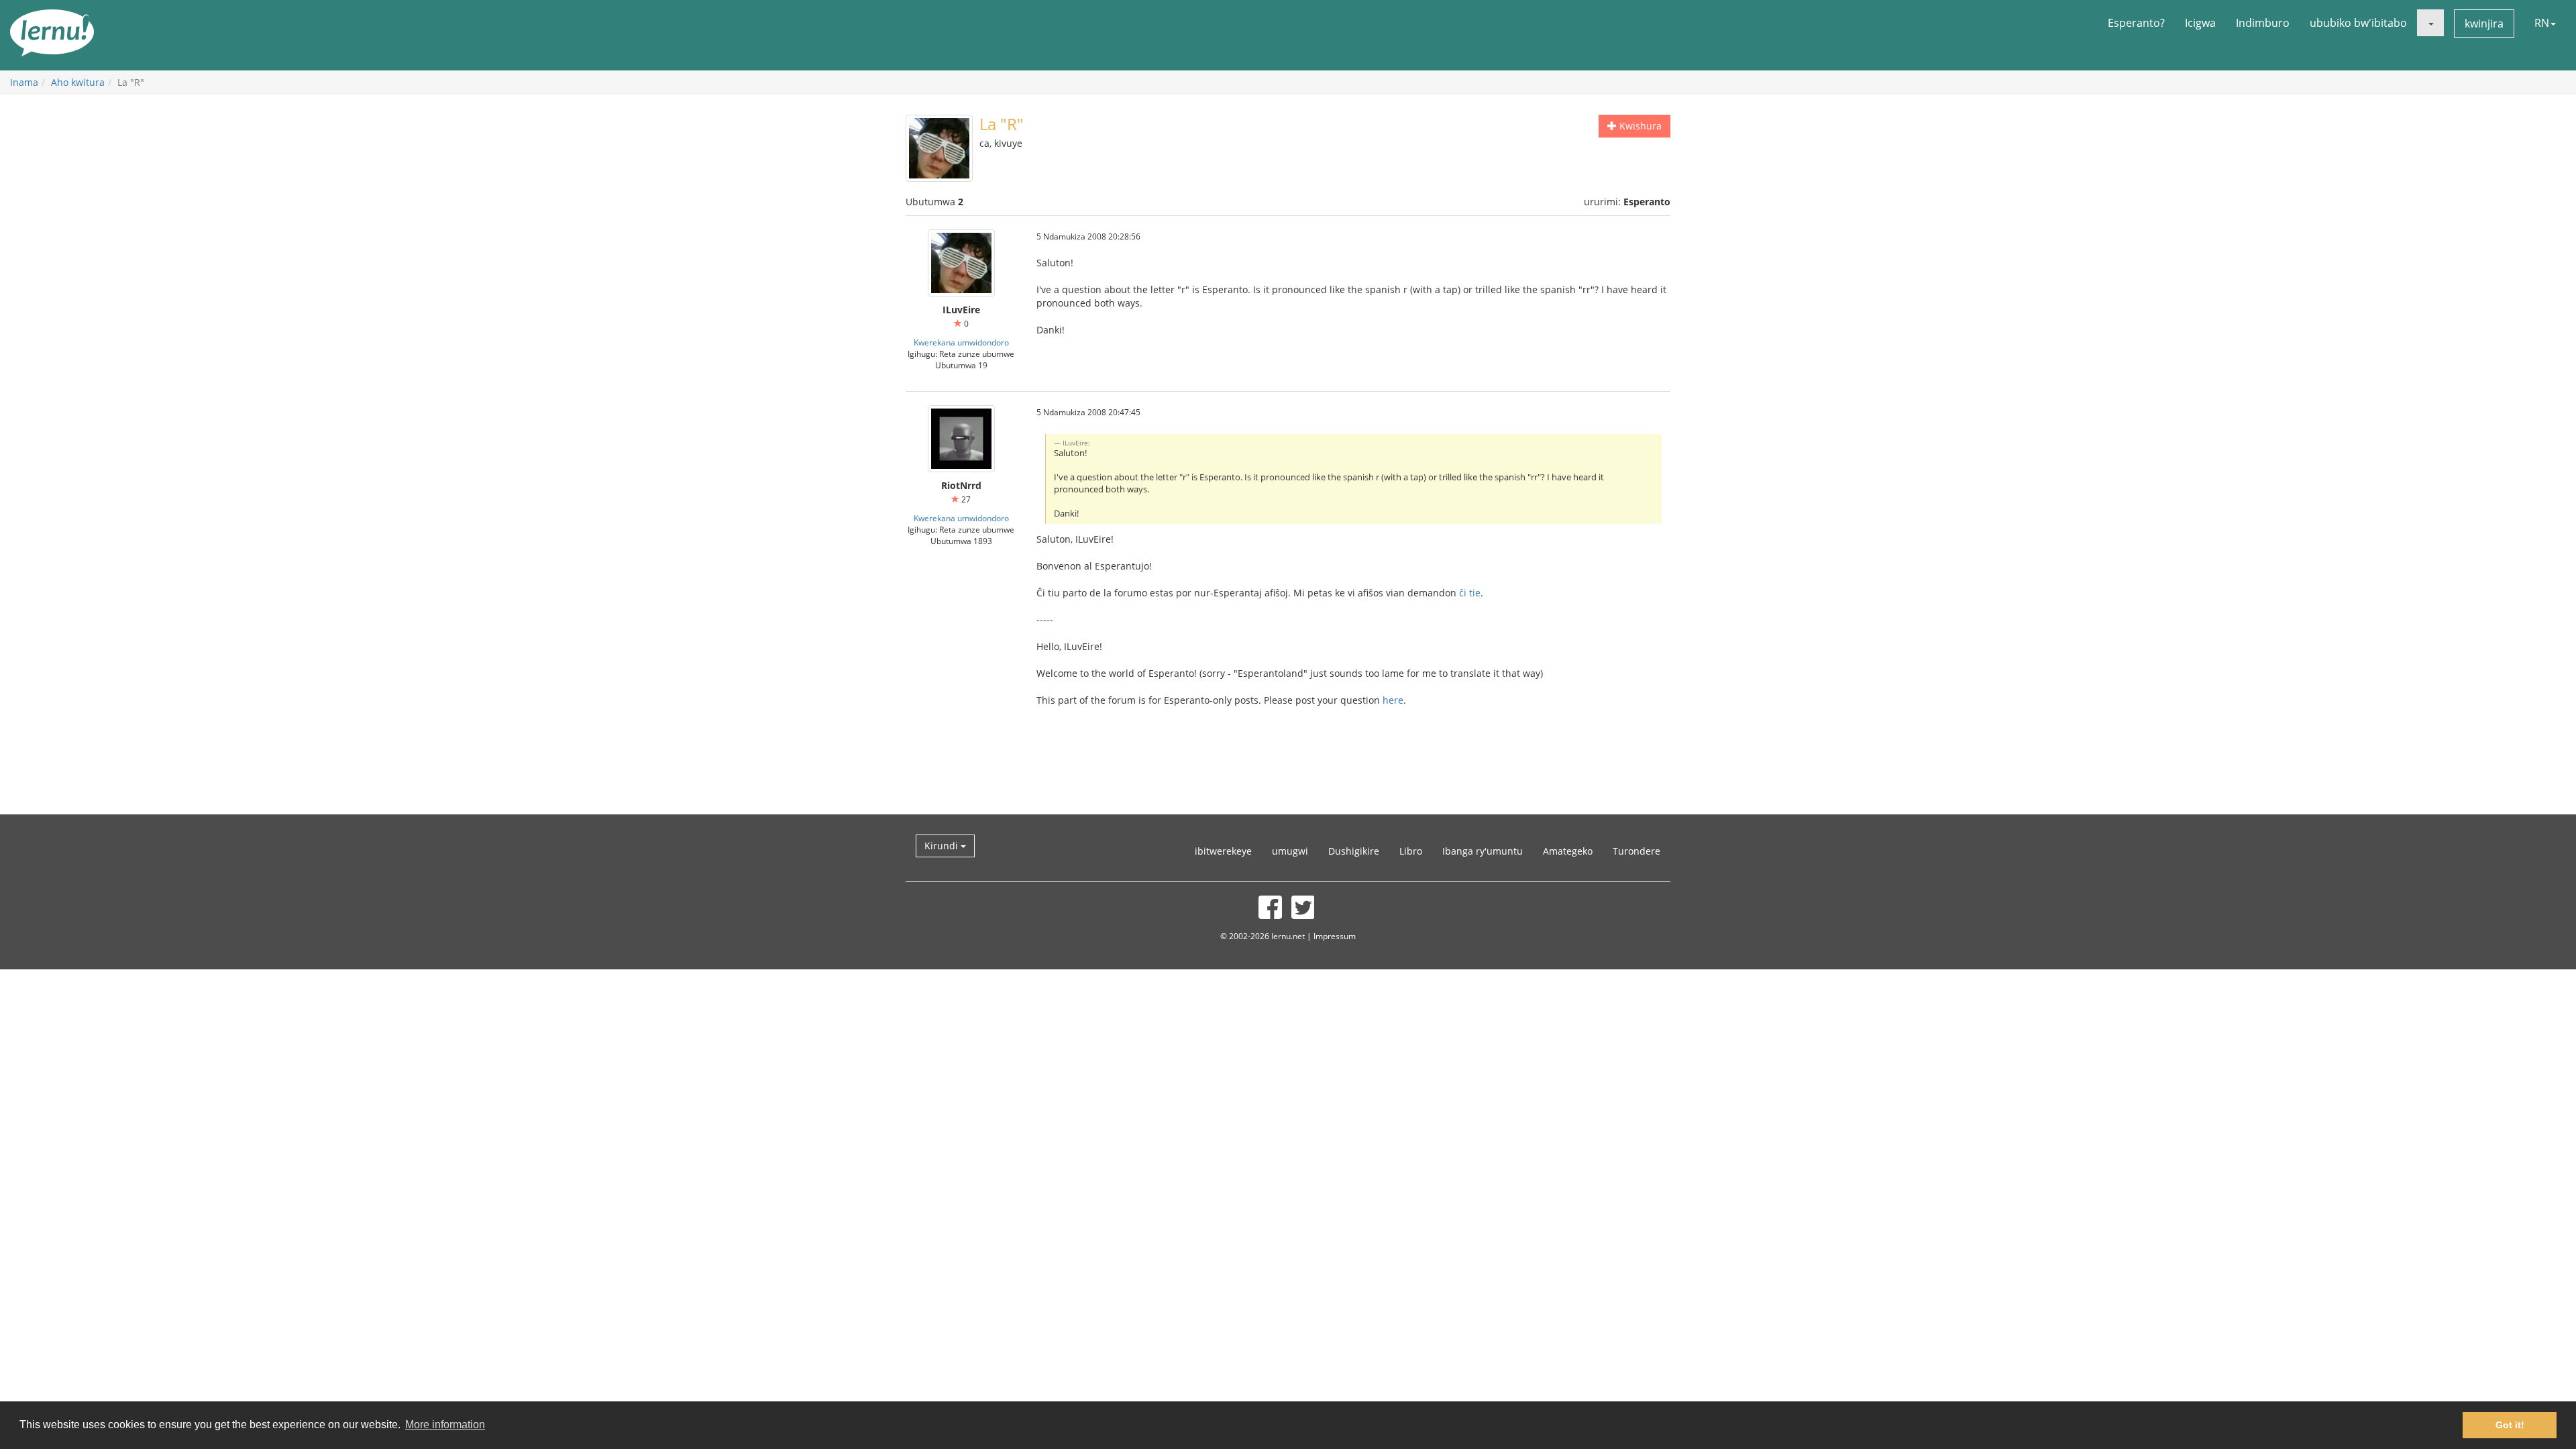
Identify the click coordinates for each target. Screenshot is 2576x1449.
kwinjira (2484, 23)
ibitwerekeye (1223, 851)
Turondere (1636, 851)
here (1393, 700)
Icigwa (2200, 23)
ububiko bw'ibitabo (2358, 23)
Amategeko (1568, 851)
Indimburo (2263, 23)
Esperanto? (2136, 23)
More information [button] (445, 1425)
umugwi (1290, 851)
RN (2542, 23)
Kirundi (943, 846)
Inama (24, 82)
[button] (2430, 23)
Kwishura (1639, 126)
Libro (1411, 851)
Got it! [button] (2510, 1425)
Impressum (1335, 936)
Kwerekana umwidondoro (961, 342)
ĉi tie (1470, 593)
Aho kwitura (78, 82)
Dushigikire (1354, 851)
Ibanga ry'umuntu (1483, 851)
